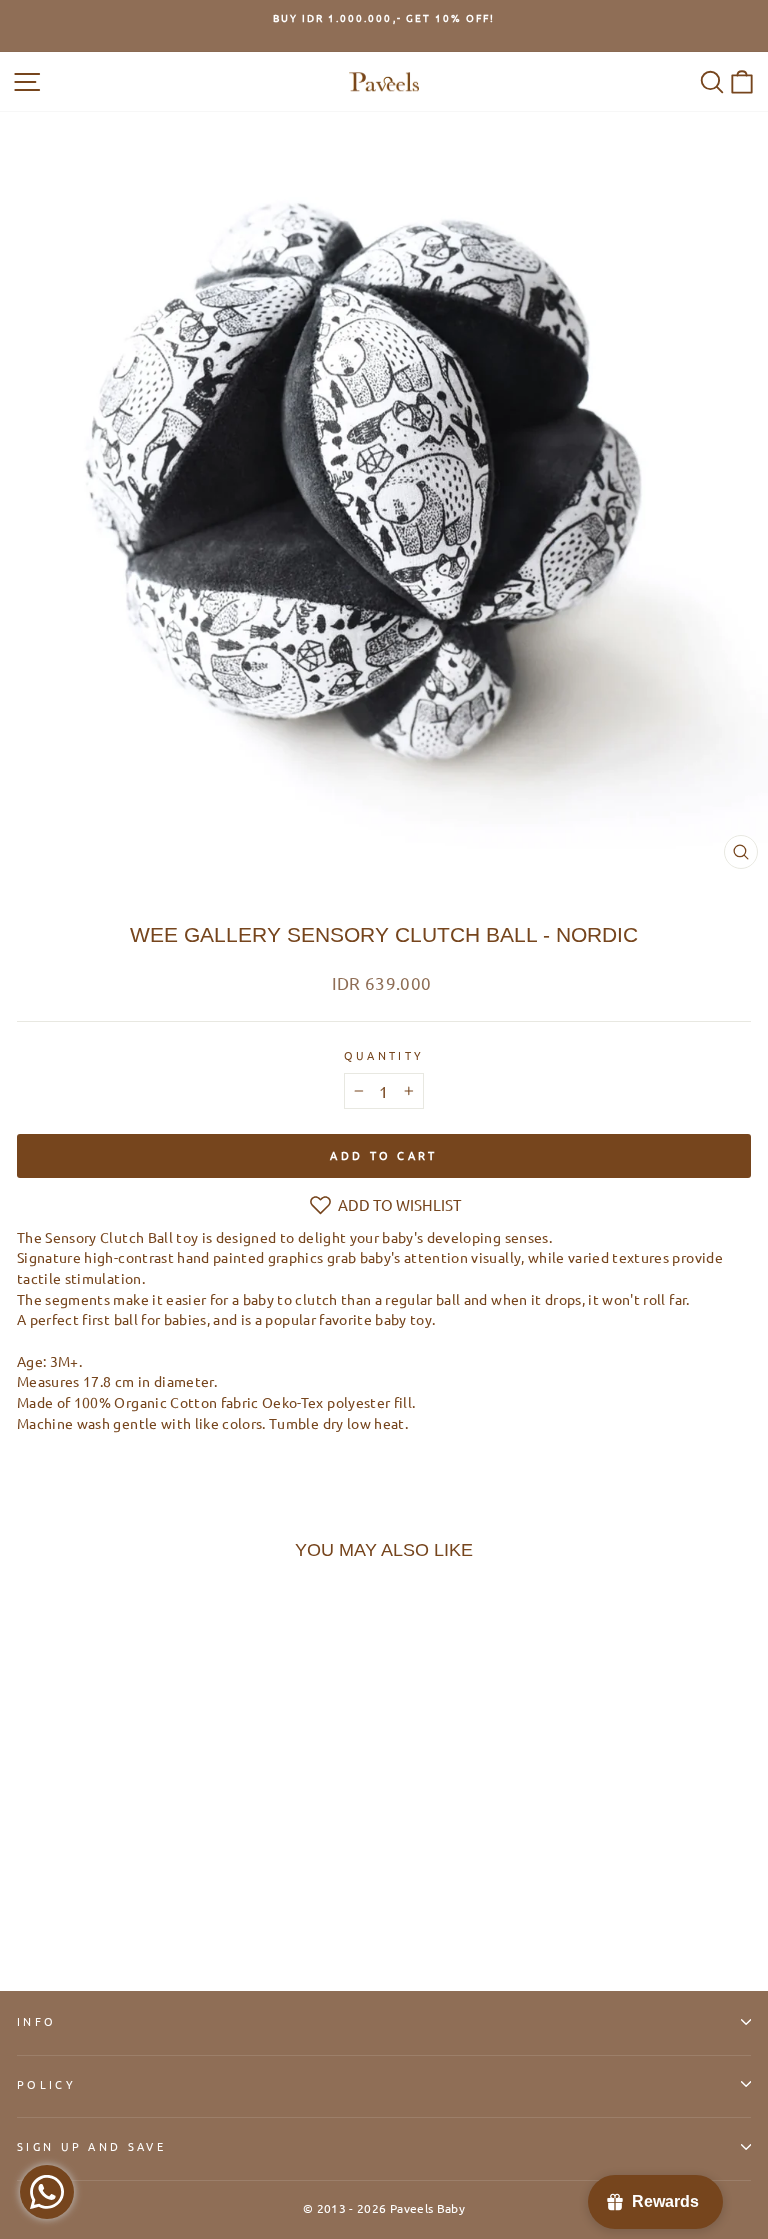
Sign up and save (91, 2146)
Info (36, 2021)
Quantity (384, 1055)
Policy (46, 2084)
